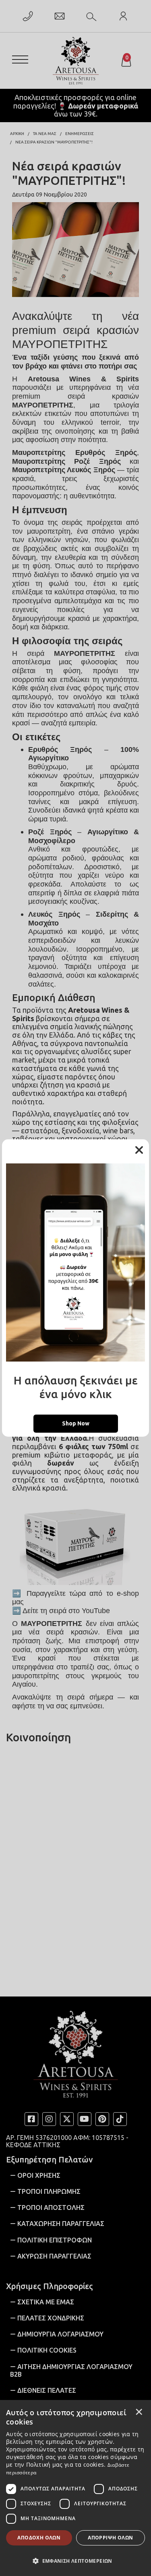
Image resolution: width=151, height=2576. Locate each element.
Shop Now (76, 1423)
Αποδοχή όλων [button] (39, 2538)
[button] (75, 2560)
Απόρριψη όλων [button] (110, 2538)
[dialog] (75, 2488)
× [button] (139, 2412)
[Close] (139, 1150)
